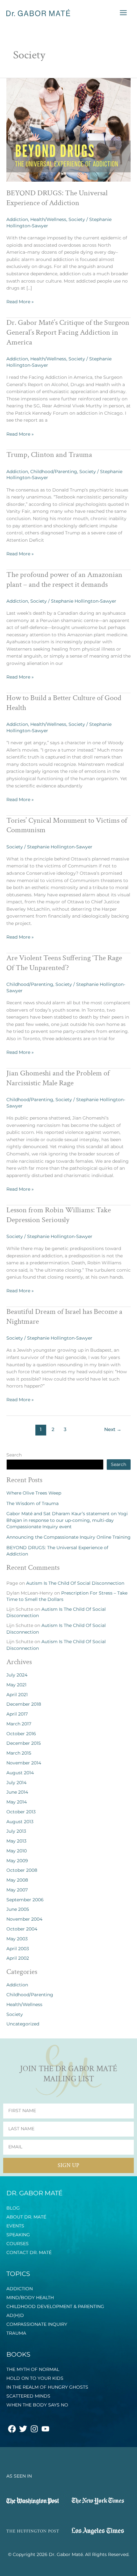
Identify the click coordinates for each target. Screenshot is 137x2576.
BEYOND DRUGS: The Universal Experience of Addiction (57, 198)
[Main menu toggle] (123, 13)
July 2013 (16, 1831)
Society (77, 219)
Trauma (16, 2333)
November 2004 (24, 1919)
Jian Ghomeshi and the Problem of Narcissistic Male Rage (58, 1078)
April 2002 (18, 1958)
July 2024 (17, 1675)
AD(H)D (15, 2315)
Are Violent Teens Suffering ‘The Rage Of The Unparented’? (64, 963)
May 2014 (17, 1802)
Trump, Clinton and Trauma (49, 455)
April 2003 (18, 1949)
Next (113, 1429)
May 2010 (17, 1851)
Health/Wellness (48, 219)
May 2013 (16, 1841)
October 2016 (21, 1734)
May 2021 (16, 1685)
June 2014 (17, 1792)
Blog (13, 2208)
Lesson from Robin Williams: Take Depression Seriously (59, 1215)
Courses (18, 2244)
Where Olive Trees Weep (34, 1493)
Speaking (18, 2235)
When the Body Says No (37, 2405)
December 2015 (24, 1743)
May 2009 (17, 1861)
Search (14, 1455)
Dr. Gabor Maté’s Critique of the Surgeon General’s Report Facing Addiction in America (68, 332)
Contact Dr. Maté (29, 2252)
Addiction (17, 219)
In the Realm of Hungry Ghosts (47, 2387)
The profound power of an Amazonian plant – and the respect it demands (64, 579)
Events (15, 2226)
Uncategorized (23, 2024)
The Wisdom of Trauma (32, 1503)
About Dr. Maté (26, 2217)
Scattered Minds (28, 2396)
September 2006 (25, 1900)
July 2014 (16, 1783)
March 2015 (19, 1753)
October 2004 (22, 1929)
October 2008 (22, 1870)
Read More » (20, 301)
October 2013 (21, 1812)
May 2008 (17, 1880)
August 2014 (20, 1773)
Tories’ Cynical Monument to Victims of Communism (67, 825)
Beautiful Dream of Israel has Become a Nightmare (64, 1316)
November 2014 (24, 1763)
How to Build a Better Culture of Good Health (64, 703)
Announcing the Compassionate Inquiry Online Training (68, 1537)
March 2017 (19, 1724)
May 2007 (17, 1890)
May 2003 (17, 1939)
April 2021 (17, 1695)
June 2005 (18, 1909)
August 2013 (20, 1822)
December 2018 (24, 1704)
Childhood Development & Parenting (55, 2306)
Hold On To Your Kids (35, 2378)
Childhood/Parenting (54, 472)
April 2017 (17, 1714)
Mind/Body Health (30, 2298)
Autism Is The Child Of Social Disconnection (75, 1583)
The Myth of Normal (33, 2369)
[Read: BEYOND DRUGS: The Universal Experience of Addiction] (68, 130)
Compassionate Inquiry (37, 2324)
